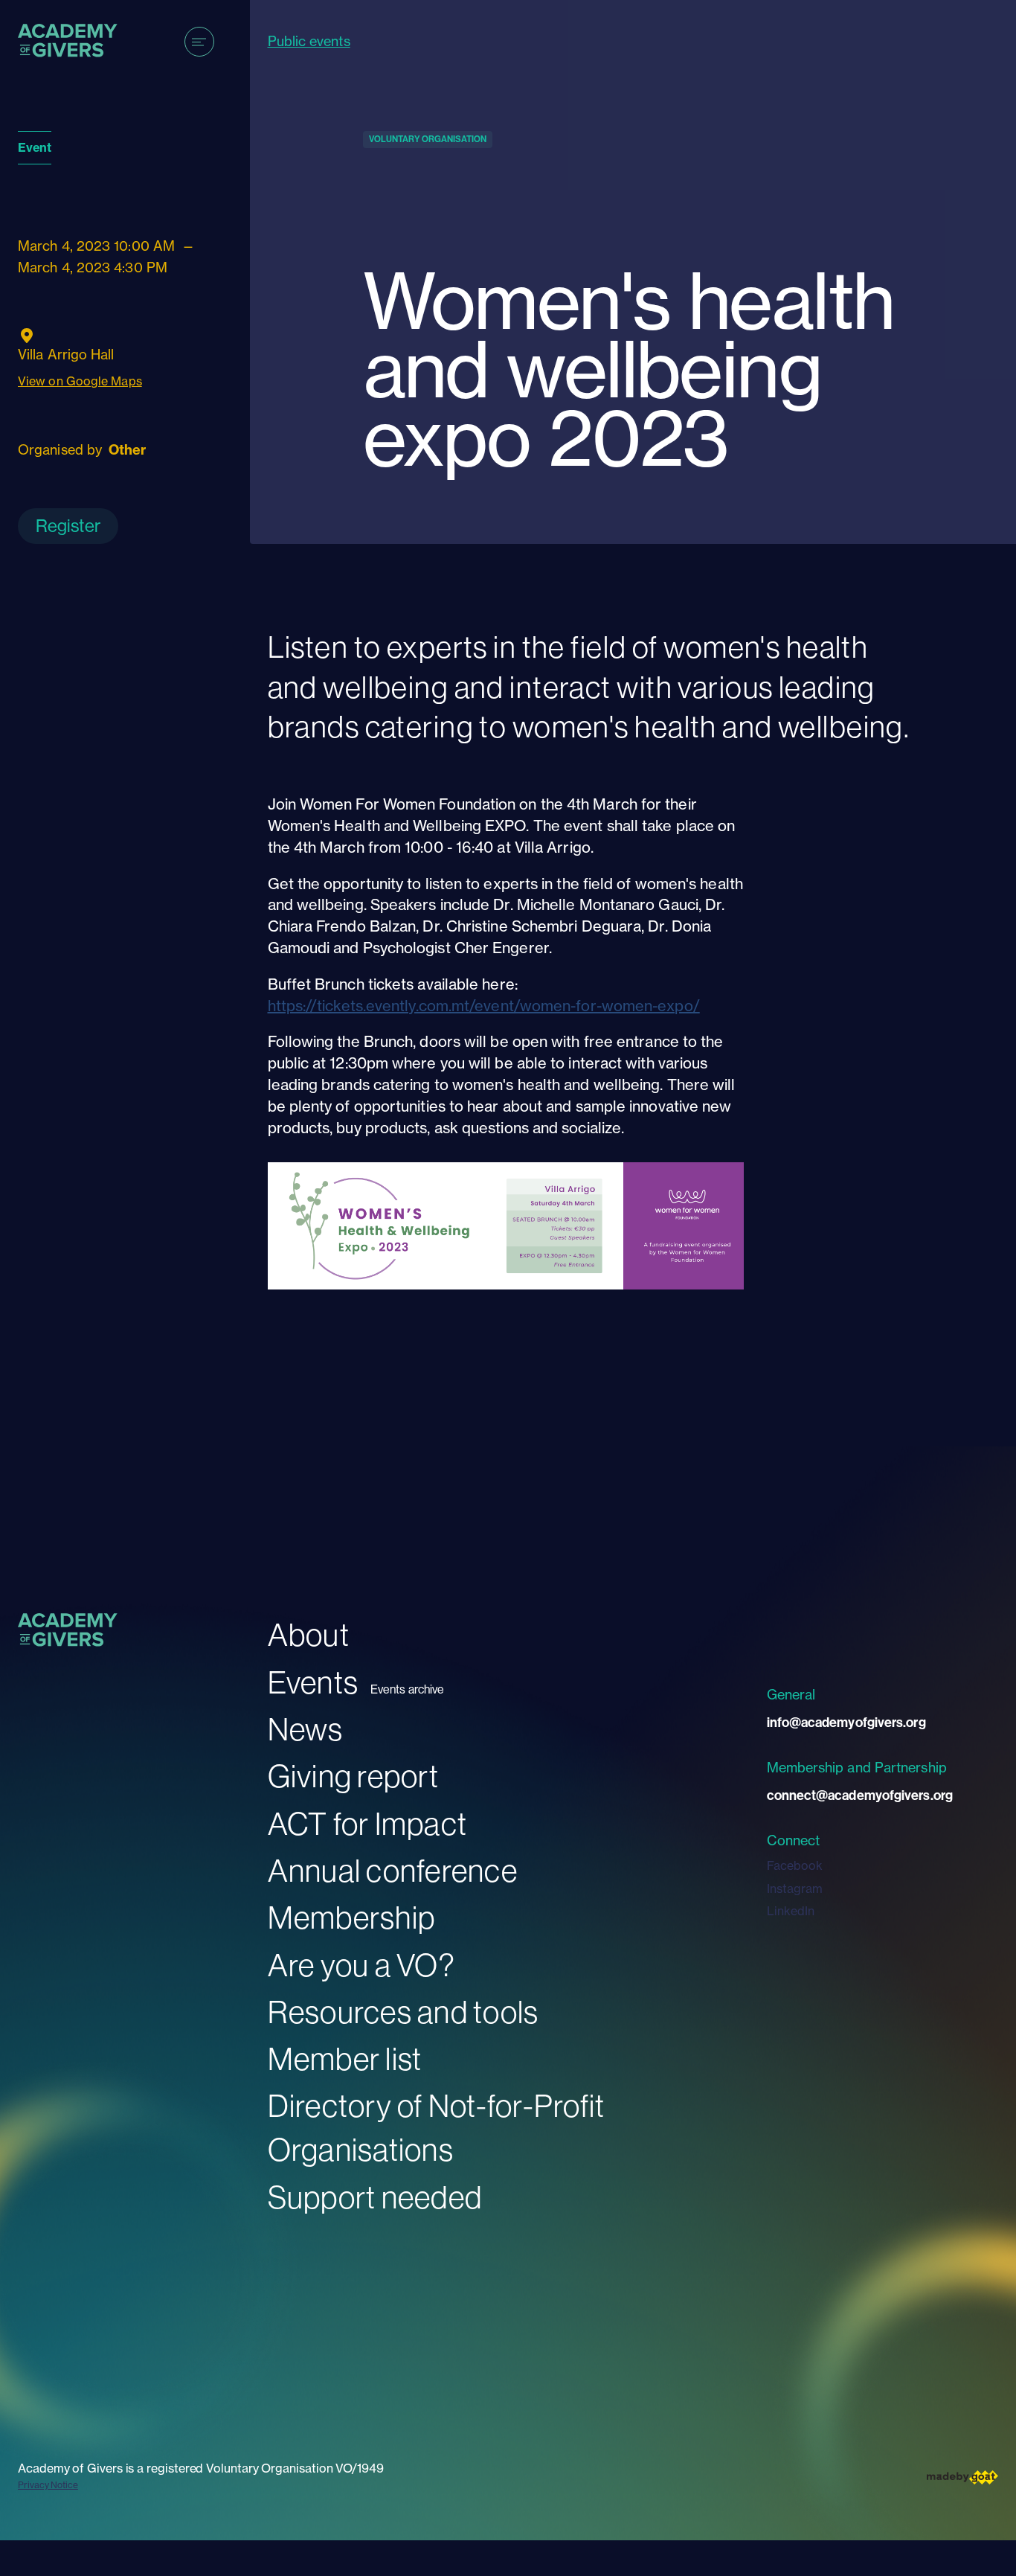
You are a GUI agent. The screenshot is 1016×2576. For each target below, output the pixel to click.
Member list (345, 2058)
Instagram (795, 1888)
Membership (352, 1917)
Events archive (407, 1689)
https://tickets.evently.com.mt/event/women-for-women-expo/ (484, 1006)
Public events (309, 41)
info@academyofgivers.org (846, 1722)
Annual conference (393, 1870)
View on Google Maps (80, 381)
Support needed (375, 2197)
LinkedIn (791, 1911)
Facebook (795, 1865)
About (309, 1634)
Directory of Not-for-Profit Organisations (437, 2127)
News (306, 1729)
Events (314, 1682)
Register (68, 525)
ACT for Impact (368, 1823)
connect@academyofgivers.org (860, 1795)
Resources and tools (403, 2012)
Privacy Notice (48, 2485)
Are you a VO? (361, 1965)
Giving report (353, 1776)
